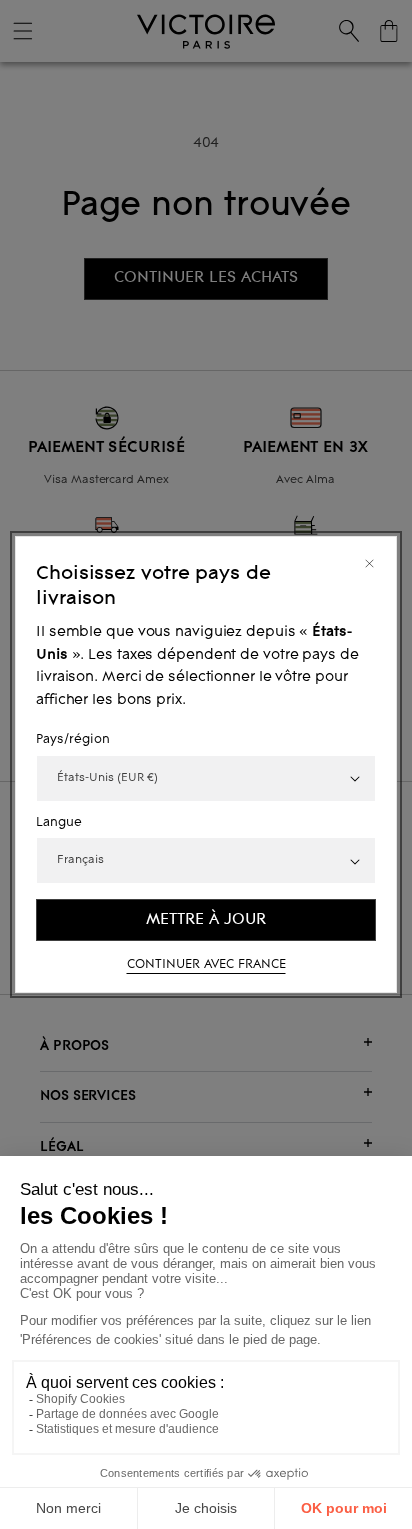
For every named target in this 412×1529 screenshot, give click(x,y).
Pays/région (73, 740)
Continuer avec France (206, 965)
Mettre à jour (206, 920)
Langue (59, 823)
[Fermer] (369, 563)
